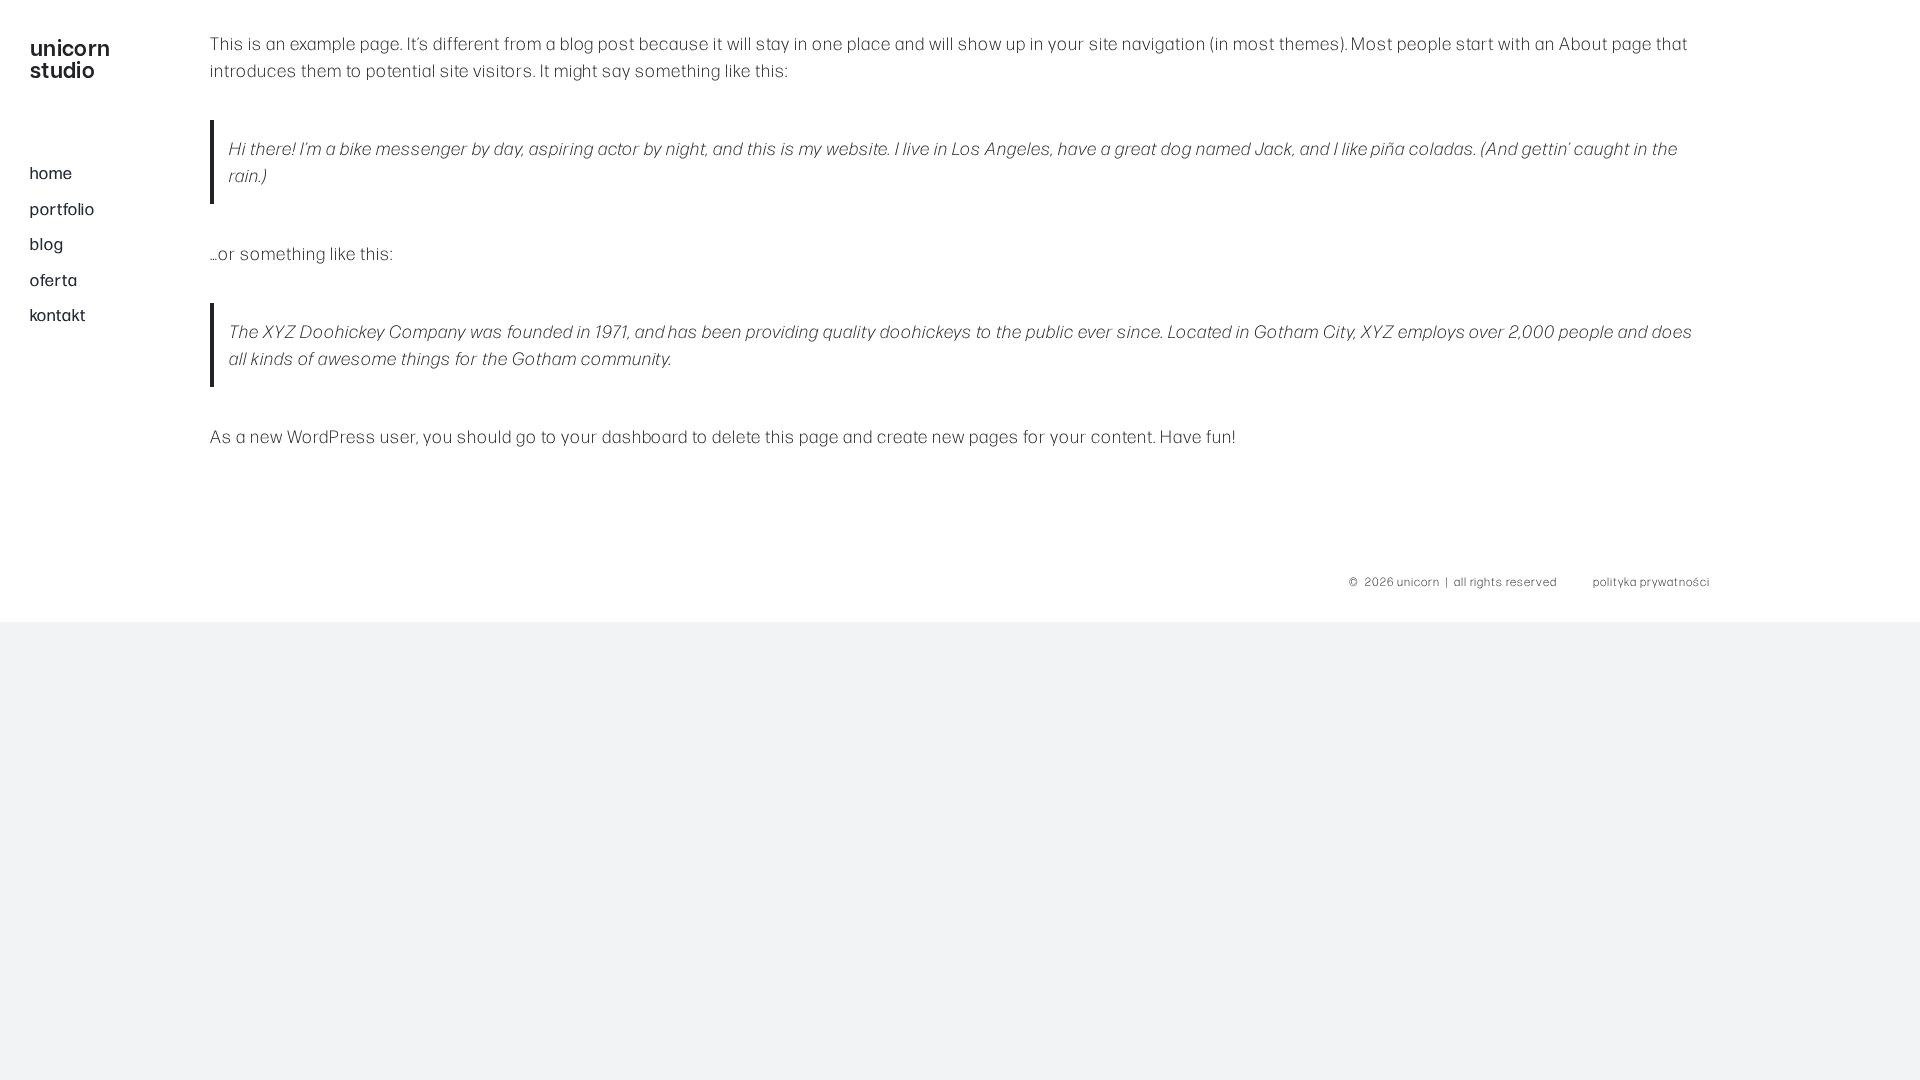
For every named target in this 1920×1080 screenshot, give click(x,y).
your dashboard (625, 436)
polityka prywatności (1651, 581)
